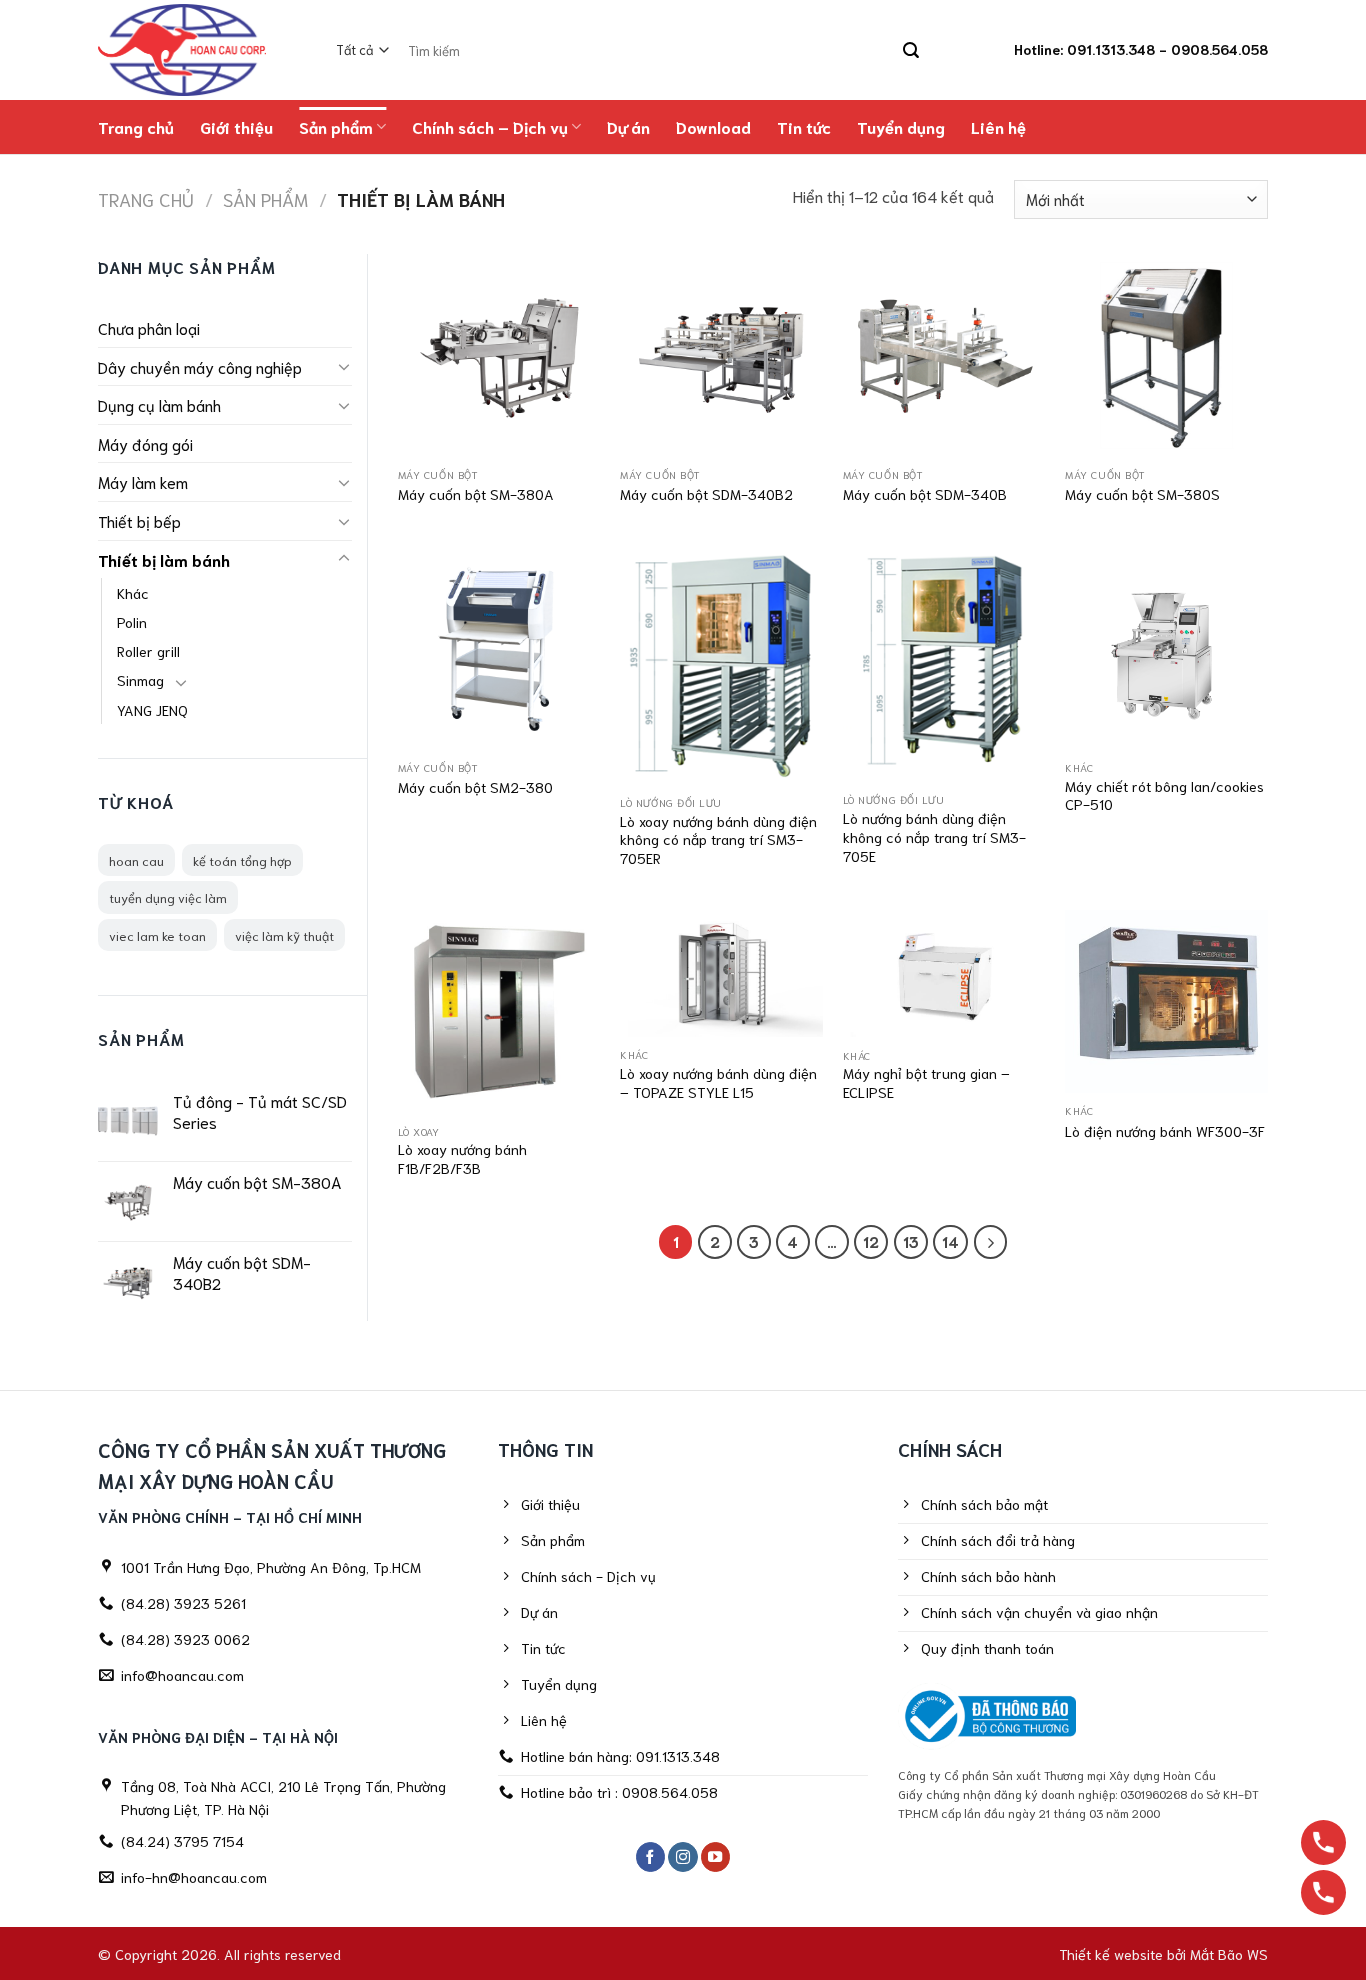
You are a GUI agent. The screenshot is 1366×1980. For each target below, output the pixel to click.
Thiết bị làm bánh (164, 559)
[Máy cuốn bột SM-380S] (1166, 355)
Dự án (628, 126)
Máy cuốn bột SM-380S (1142, 494)
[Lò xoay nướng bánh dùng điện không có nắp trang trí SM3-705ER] (721, 666)
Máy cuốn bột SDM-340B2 (706, 494)
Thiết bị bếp (139, 520)
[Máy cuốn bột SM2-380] (499, 648)
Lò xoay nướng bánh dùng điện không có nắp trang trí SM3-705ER (718, 839)
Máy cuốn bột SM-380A (476, 494)
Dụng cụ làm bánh (159, 404)
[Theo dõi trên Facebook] (651, 1857)
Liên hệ (998, 126)
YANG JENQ (152, 709)
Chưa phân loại (149, 327)
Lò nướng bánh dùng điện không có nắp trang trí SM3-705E (934, 836)
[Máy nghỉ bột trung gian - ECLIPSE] (944, 973)
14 (950, 1241)
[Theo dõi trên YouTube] (716, 1857)
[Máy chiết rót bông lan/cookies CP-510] (1166, 648)
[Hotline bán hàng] (1323, 1842)
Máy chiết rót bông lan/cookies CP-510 (1164, 795)
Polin (132, 621)
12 (871, 1241)
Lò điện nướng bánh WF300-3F (1165, 1131)
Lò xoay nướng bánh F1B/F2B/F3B (462, 1158)
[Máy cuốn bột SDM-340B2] (721, 355)
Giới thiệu (236, 126)
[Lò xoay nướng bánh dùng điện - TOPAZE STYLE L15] (721, 973)
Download (713, 126)
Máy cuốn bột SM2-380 (475, 787)
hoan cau (136, 860)
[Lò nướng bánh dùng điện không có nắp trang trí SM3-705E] (944, 664)
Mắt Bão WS (1229, 1953)
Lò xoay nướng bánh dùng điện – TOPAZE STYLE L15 (718, 1082)
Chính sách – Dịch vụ (490, 126)
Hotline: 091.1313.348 (1084, 49)
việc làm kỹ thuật (284, 935)
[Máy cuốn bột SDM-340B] (944, 355)
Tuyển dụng (901, 126)
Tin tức (804, 126)
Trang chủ (136, 126)
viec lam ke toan (157, 935)
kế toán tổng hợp (242, 860)
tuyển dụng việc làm (168, 897)
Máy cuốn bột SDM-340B (925, 494)
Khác (133, 592)
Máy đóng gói (145, 443)
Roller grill (148, 650)
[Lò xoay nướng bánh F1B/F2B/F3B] (499, 1011)
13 (911, 1241)
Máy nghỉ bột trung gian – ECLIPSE (926, 1082)
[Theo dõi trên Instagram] (683, 1857)
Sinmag (140, 679)
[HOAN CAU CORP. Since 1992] (192, 50)
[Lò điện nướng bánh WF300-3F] (1166, 1001)
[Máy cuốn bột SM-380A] (499, 355)
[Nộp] (910, 50)
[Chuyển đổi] (344, 366)
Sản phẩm (336, 126)
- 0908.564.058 (1213, 49)
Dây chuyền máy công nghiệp (200, 366)
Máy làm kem (143, 481)
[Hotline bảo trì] (1323, 1892)
